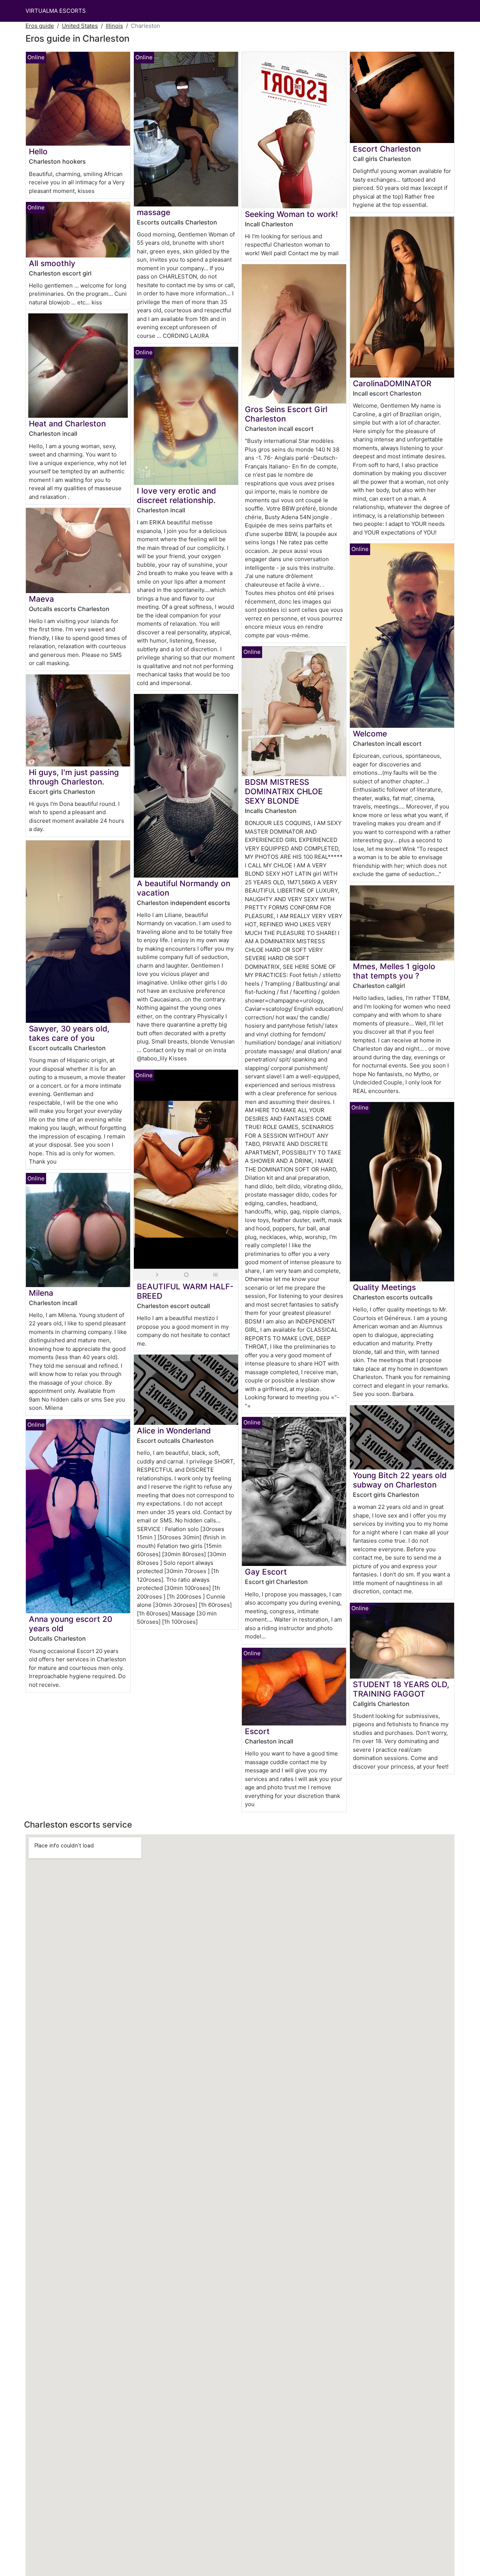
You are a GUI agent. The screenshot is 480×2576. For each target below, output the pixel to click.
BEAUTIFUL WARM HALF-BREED (185, 1291)
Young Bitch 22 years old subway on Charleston (400, 1480)
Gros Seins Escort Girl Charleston (286, 414)
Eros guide (40, 26)
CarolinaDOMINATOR (392, 383)
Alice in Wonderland (174, 1431)
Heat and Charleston (67, 424)
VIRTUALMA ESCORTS (56, 11)
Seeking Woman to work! (291, 214)
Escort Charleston (387, 149)
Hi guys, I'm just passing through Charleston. (74, 777)
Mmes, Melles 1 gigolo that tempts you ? (394, 971)
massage (154, 212)
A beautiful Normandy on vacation (184, 888)
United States (80, 26)
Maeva (41, 599)
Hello (38, 151)
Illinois (114, 26)
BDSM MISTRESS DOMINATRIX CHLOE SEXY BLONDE (284, 791)
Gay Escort (266, 1572)
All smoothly (52, 263)
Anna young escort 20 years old (70, 1624)
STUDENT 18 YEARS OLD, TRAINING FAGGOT (401, 1689)
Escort (257, 1731)
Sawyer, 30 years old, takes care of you (69, 1033)
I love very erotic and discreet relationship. (176, 495)
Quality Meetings (384, 1287)
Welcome (370, 734)
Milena (41, 1293)
